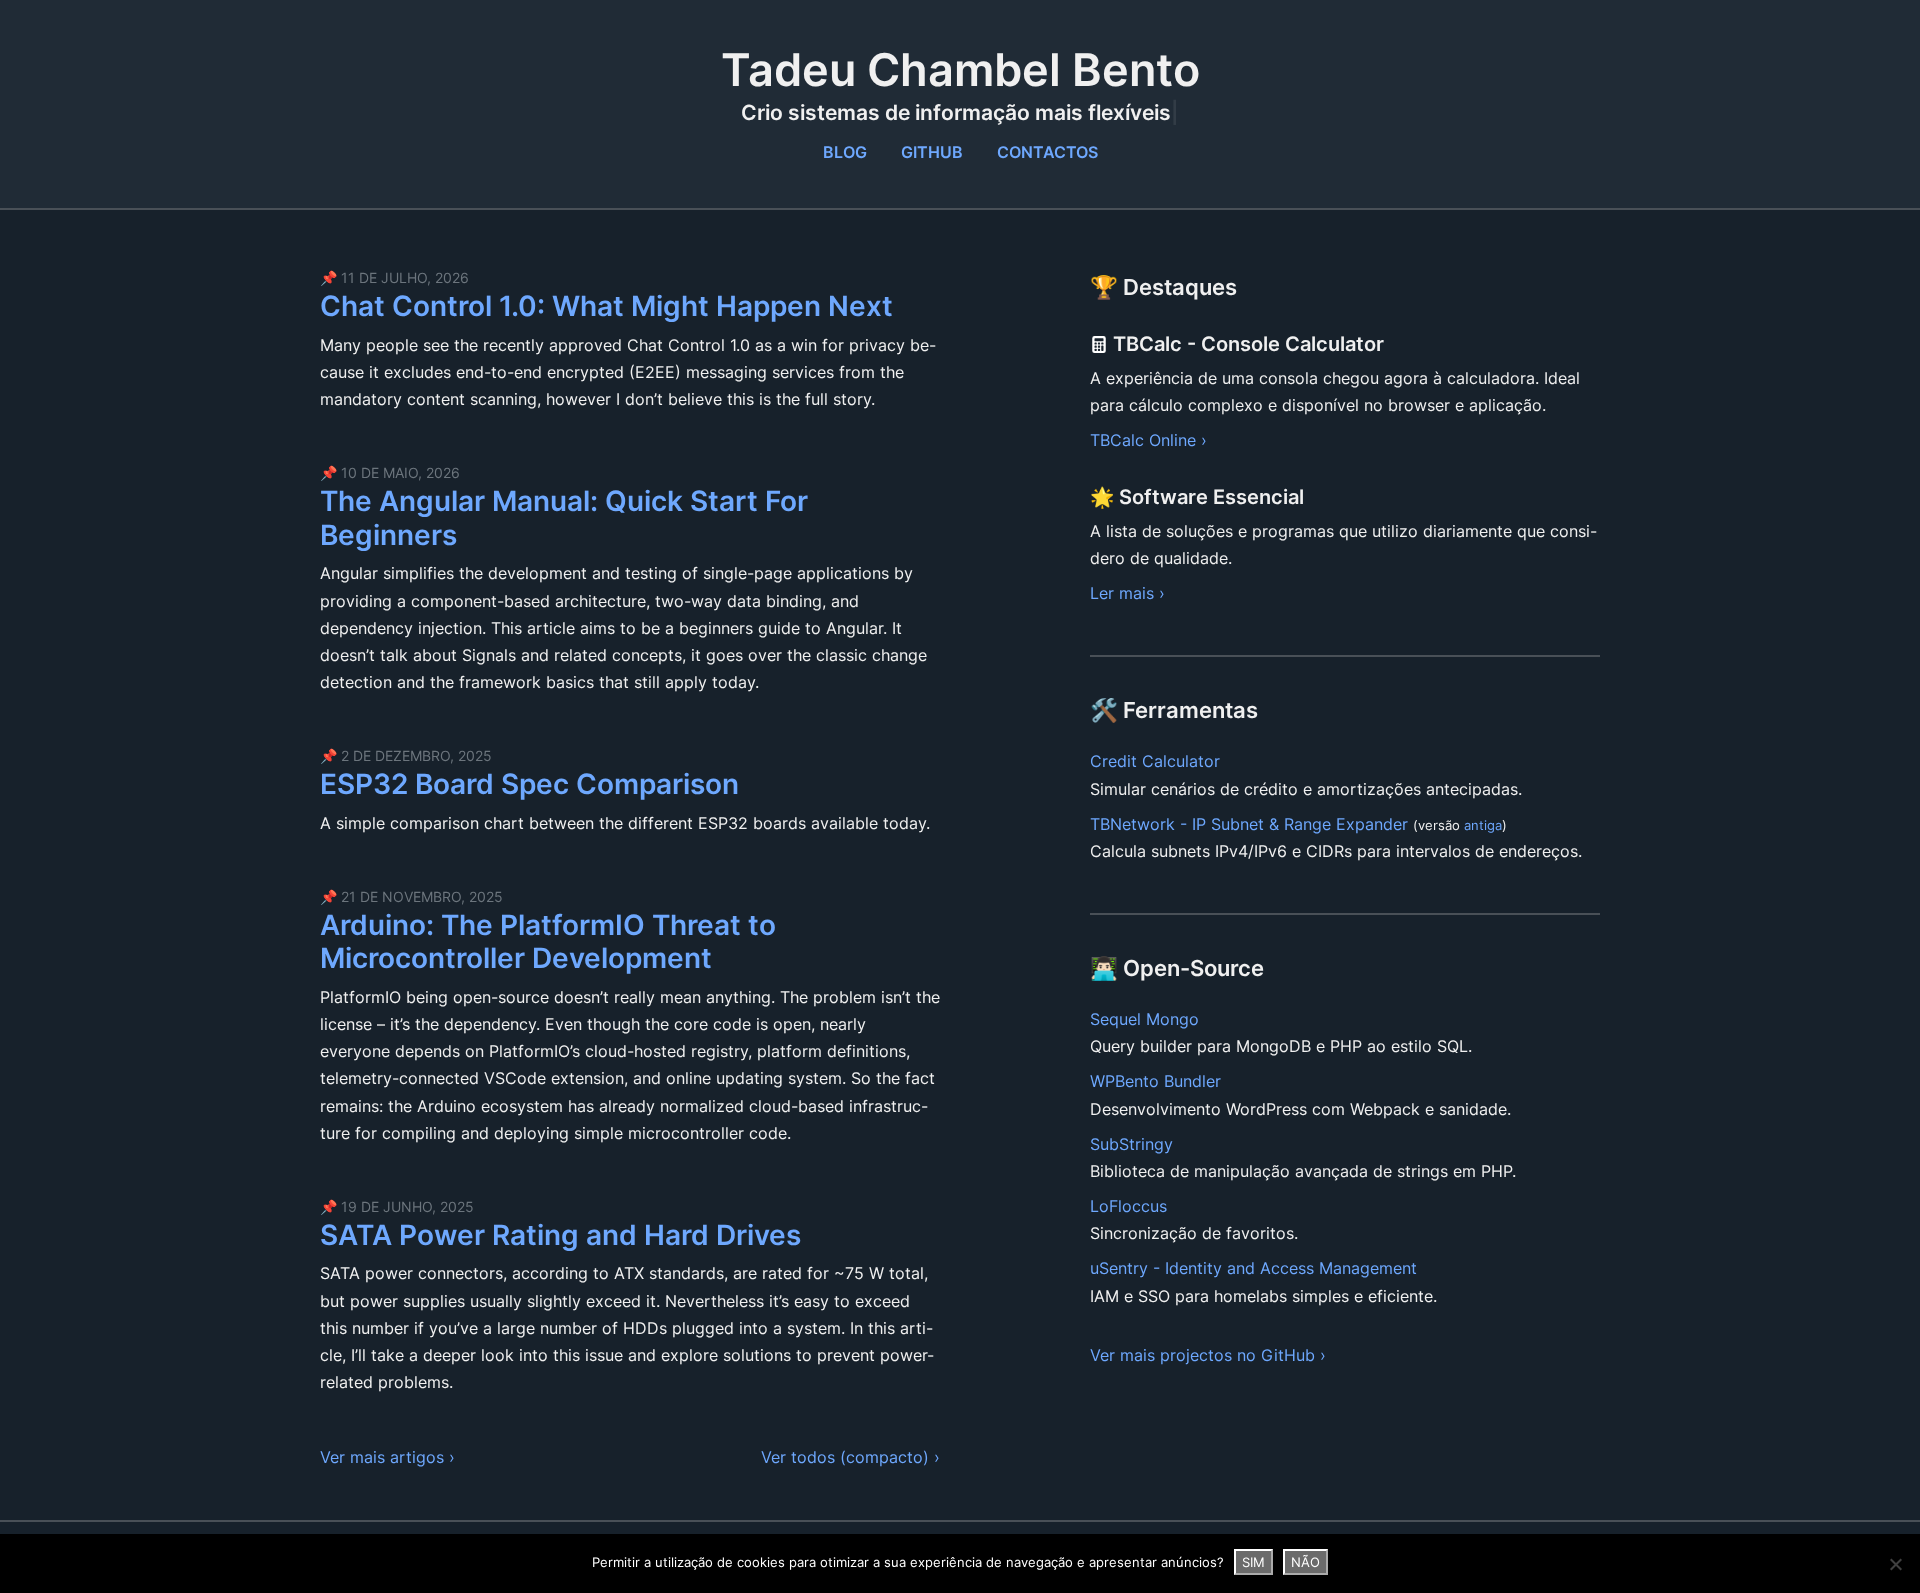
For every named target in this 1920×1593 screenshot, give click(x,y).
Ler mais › (1127, 593)
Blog (845, 152)
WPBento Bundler (1155, 1081)
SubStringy (1131, 1144)
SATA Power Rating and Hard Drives (560, 1235)
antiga (1483, 825)
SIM (1253, 1562)
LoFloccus (1128, 1206)
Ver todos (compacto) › (850, 1457)
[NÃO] (1895, 1564)
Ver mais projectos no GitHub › (1208, 1355)
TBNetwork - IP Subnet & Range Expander (1249, 824)
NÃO (1305, 1562)
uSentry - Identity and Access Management (1253, 1268)
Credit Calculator (1155, 761)
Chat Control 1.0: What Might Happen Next (606, 306)
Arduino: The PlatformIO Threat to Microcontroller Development (548, 942)
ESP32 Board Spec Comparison (529, 784)
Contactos (1047, 152)
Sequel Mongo (1144, 1019)
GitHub (932, 152)
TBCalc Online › (1148, 440)
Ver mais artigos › (387, 1457)
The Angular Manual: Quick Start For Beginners (564, 518)
